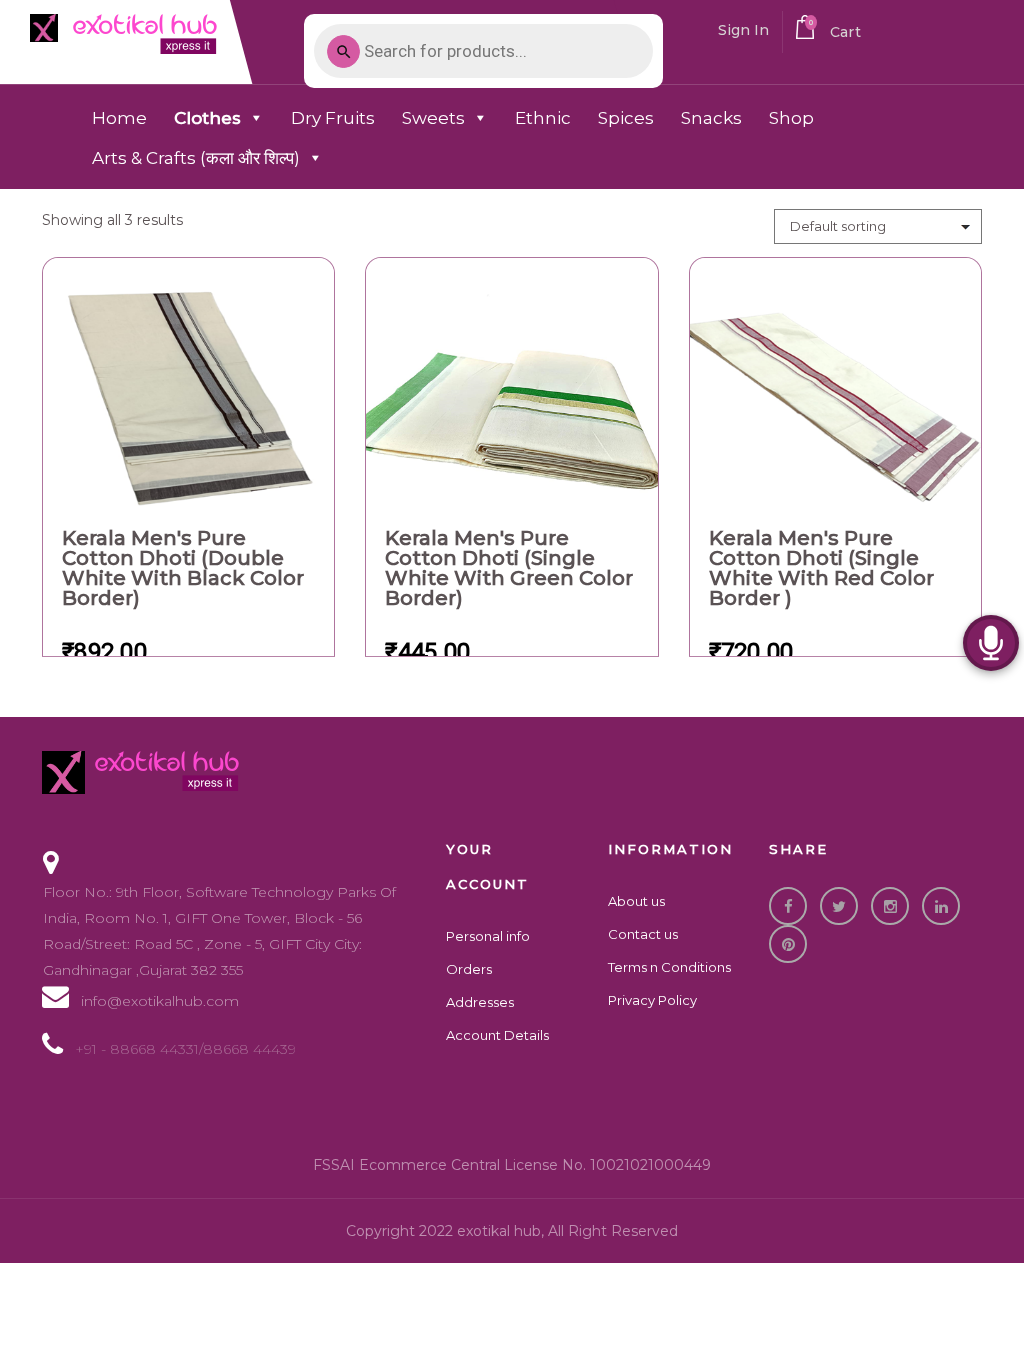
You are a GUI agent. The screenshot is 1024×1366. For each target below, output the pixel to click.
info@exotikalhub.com (160, 1001)
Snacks (711, 118)
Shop (791, 118)
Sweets (433, 118)
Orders (469, 969)
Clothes (207, 118)
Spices (626, 118)
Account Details (497, 1035)
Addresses (480, 1002)
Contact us (643, 934)
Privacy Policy (652, 1000)
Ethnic (543, 118)
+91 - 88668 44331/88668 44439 (185, 1049)
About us (636, 901)
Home (119, 118)
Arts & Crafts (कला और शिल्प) (196, 158)
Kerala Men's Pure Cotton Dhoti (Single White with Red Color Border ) (821, 568)
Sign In (744, 30)
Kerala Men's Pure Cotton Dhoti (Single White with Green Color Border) (509, 568)
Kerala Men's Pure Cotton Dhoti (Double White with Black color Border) (183, 568)
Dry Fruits (333, 118)
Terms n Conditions (669, 967)
